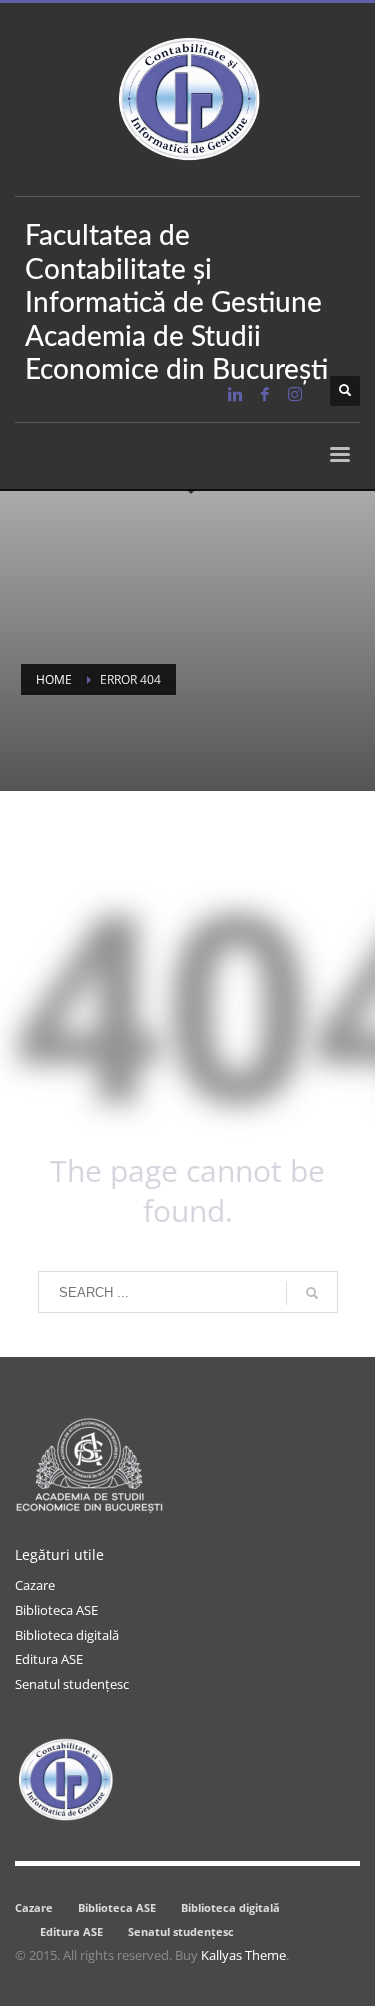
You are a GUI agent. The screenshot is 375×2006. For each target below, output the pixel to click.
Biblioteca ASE (56, 1610)
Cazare (35, 1585)
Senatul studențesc (72, 1684)
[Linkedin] (235, 394)
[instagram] (295, 394)
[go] (312, 1293)
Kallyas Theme (243, 1955)
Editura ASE (49, 1659)
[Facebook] (265, 394)
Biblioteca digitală (67, 1635)
